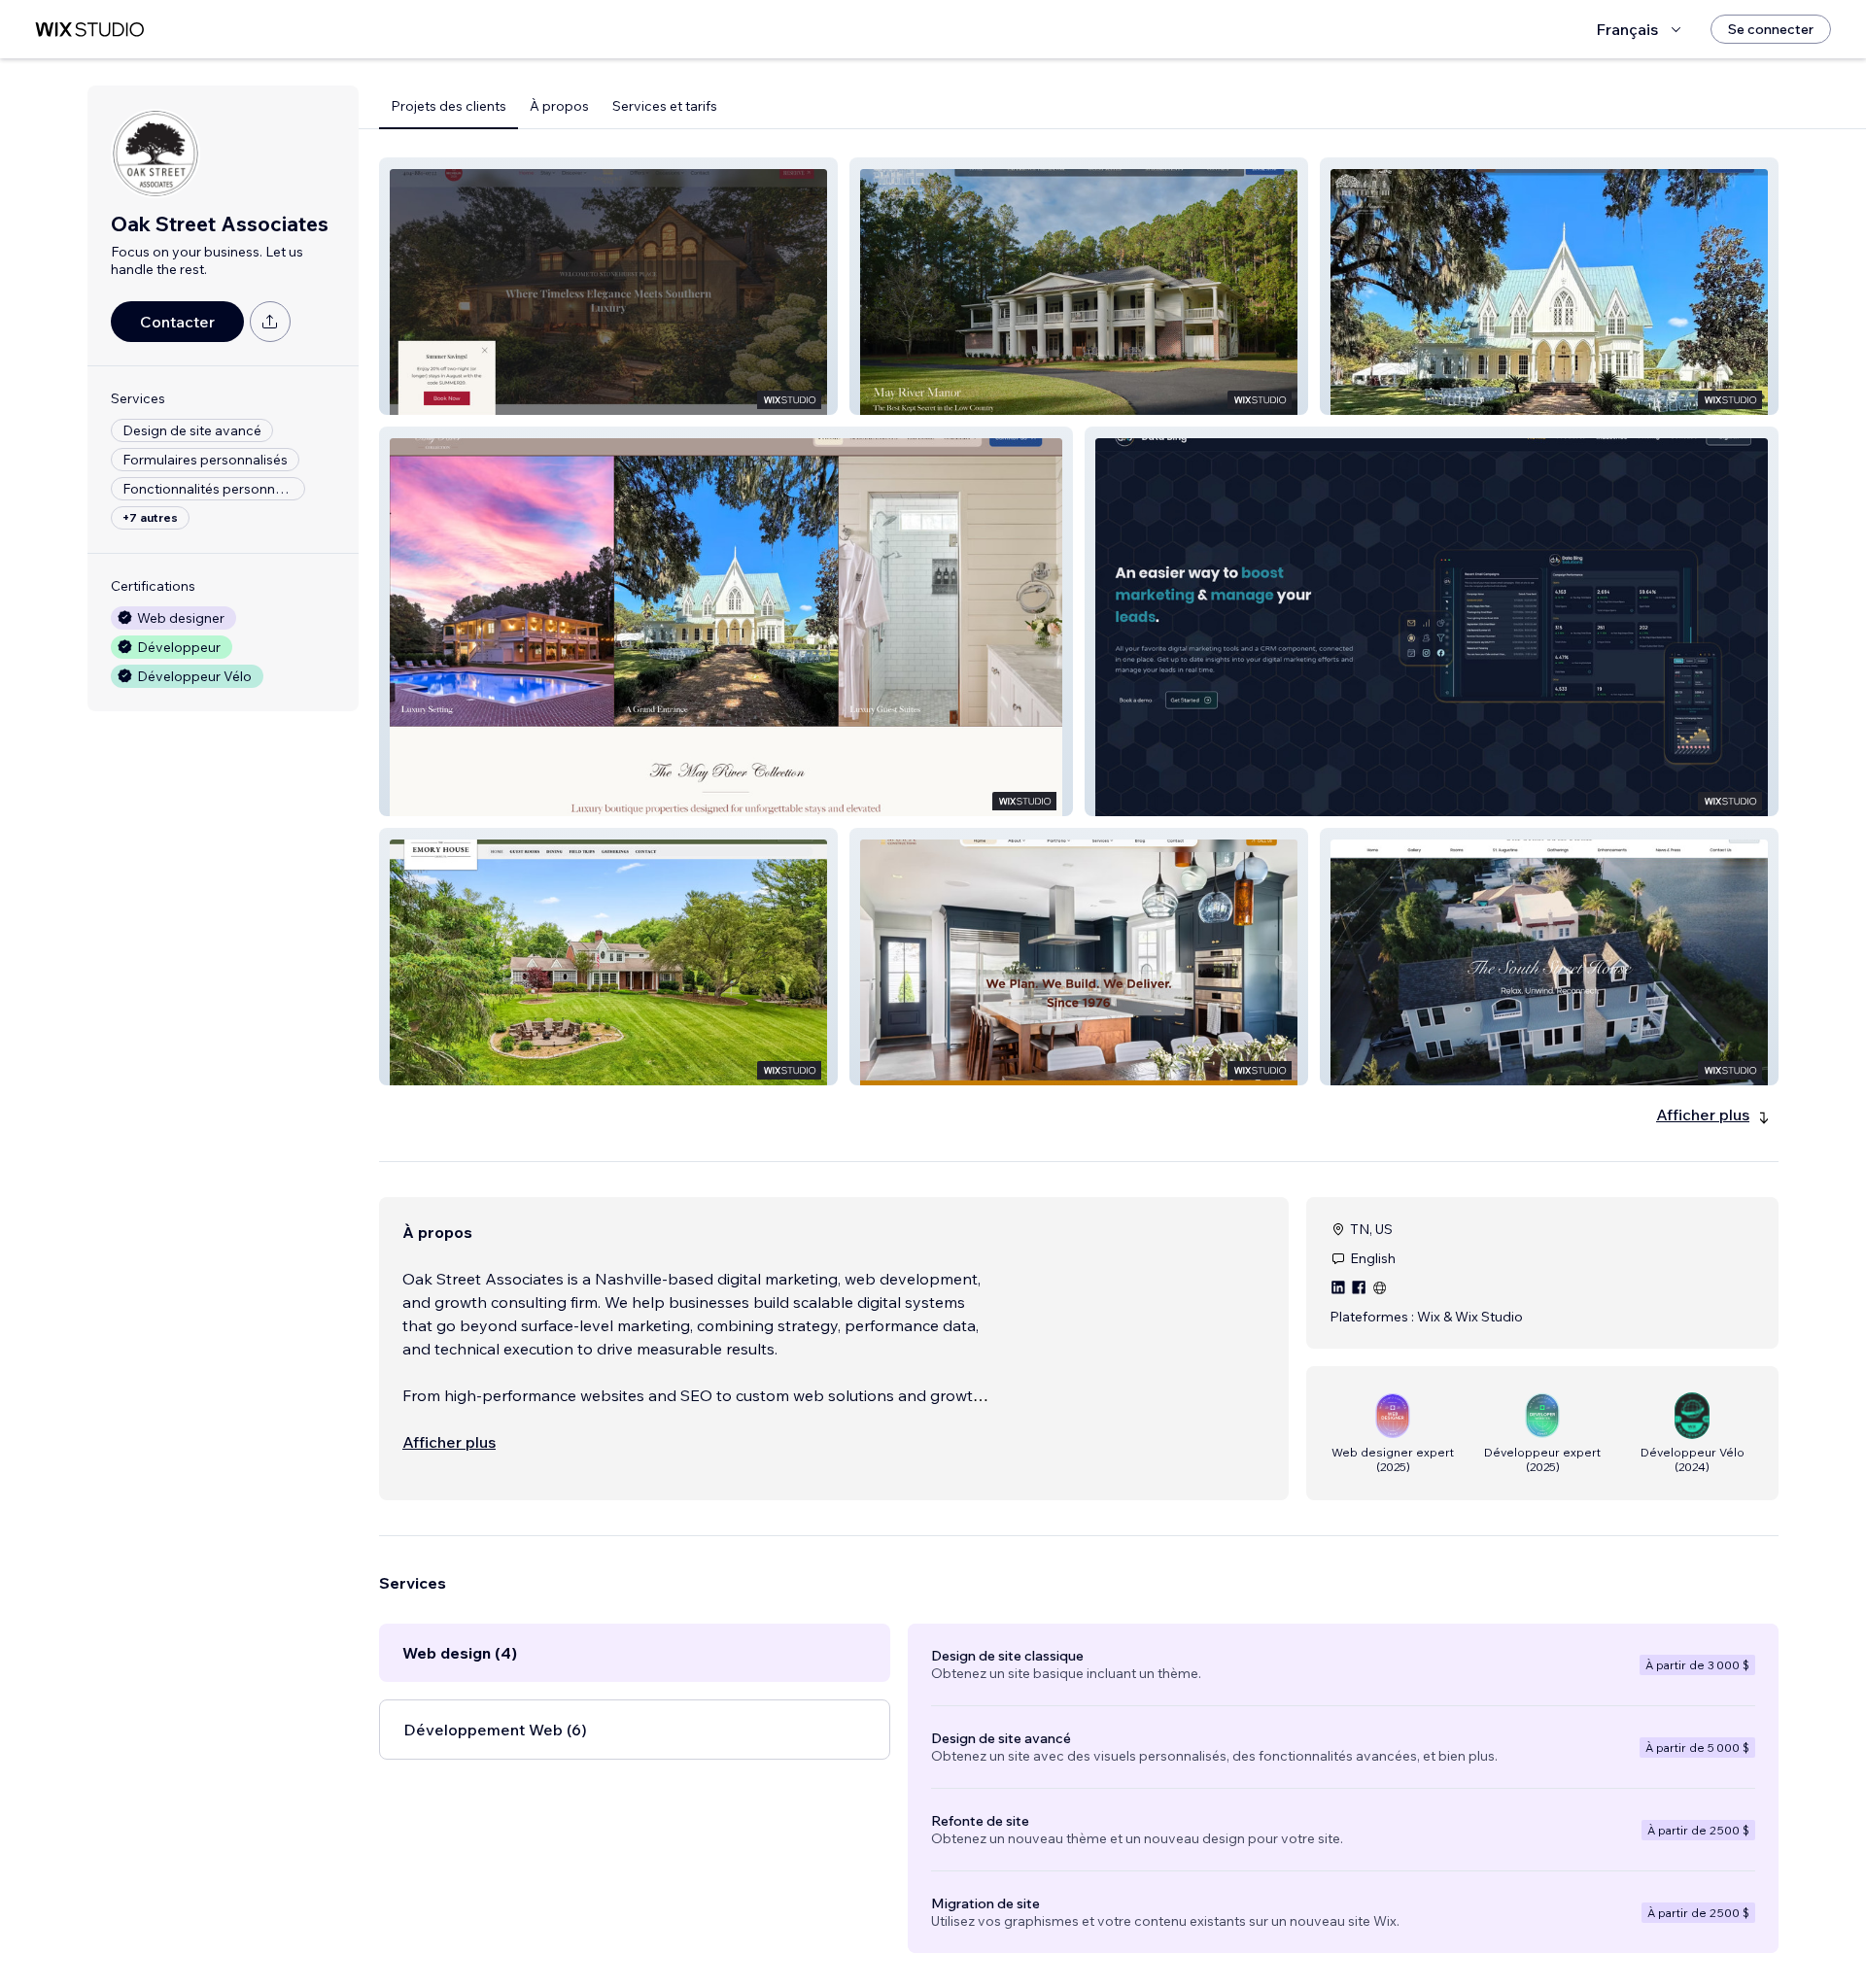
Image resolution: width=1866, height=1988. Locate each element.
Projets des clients (449, 106)
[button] (608, 286)
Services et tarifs (665, 106)
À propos (559, 106)
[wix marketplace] (89, 30)
